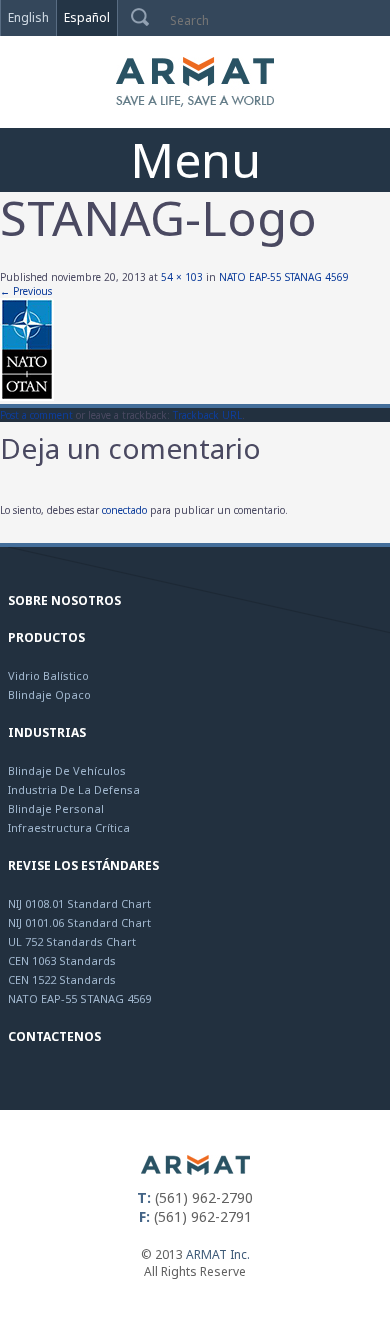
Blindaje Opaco (49, 694)
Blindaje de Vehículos (67, 770)
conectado (124, 510)
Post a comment (36, 415)
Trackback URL (207, 415)
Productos (46, 637)
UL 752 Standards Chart (72, 941)
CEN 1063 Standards (62, 960)
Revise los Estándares (83, 865)
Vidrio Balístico (48, 675)
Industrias (47, 732)
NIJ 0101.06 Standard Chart (79, 922)
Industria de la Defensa (74, 789)
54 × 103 (182, 277)
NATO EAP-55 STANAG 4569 (284, 277)
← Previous (26, 291)
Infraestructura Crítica (69, 827)
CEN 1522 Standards (62, 979)
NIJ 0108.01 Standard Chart (79, 903)
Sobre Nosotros (64, 600)
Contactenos (54, 1036)
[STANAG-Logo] (27, 397)
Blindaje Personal (56, 808)
